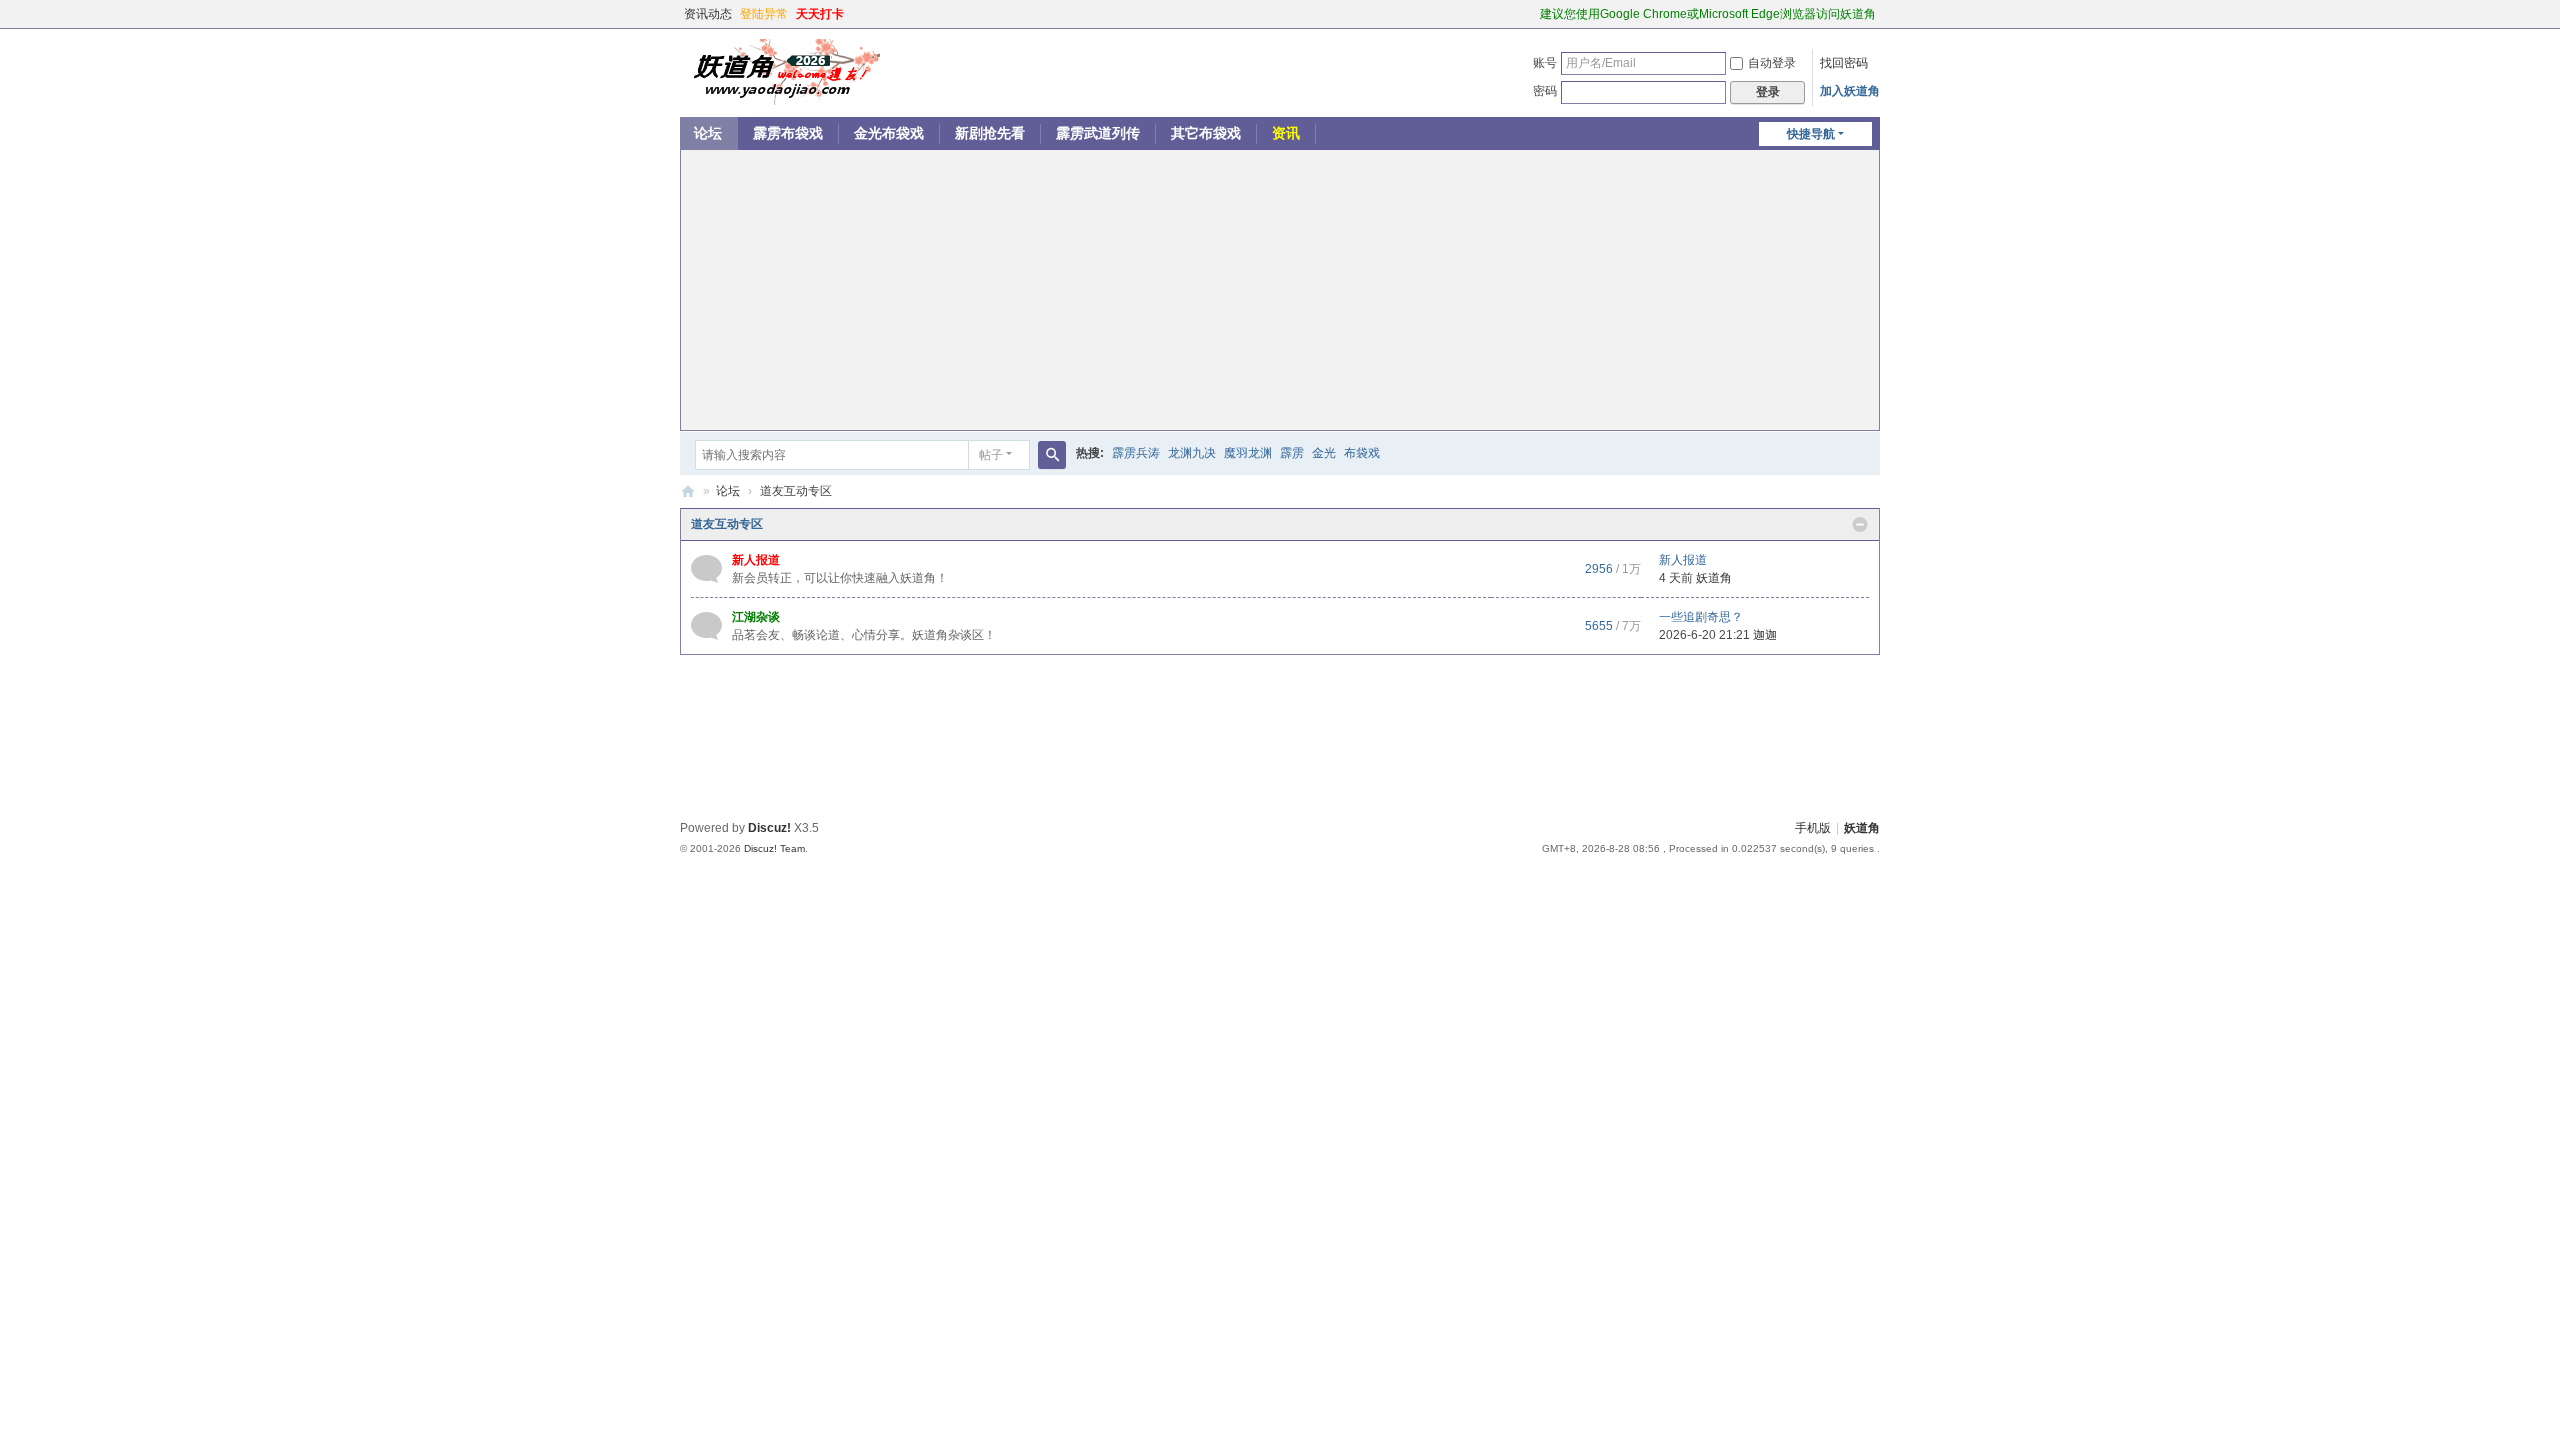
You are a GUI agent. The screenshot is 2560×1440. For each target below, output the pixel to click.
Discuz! (769, 828)
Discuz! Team (774, 848)
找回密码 (1844, 63)
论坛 (708, 133)
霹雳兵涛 (1136, 453)
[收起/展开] (1860, 525)
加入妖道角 (1850, 91)
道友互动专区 (727, 524)
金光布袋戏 (889, 133)
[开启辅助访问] (1531, 14)
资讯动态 (708, 14)
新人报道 (756, 560)
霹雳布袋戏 (788, 133)
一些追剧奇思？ (1701, 617)
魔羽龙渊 (1248, 453)
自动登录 (1772, 63)
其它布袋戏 (1206, 133)
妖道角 (688, 491)
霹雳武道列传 (1098, 133)
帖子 (991, 455)
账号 (1545, 63)
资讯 (1286, 133)
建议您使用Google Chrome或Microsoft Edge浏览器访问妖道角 (1708, 14)
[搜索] (1052, 455)
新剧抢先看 (990, 133)
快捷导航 (1811, 134)
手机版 (1813, 828)
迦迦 (1765, 635)
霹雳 (1292, 453)
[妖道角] (780, 71)
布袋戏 (1362, 453)
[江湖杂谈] (706, 625)
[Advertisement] (1280, 290)
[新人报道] (706, 568)
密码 (1545, 91)
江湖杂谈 (756, 617)
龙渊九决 (1192, 453)
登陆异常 (764, 14)
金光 (1324, 453)
